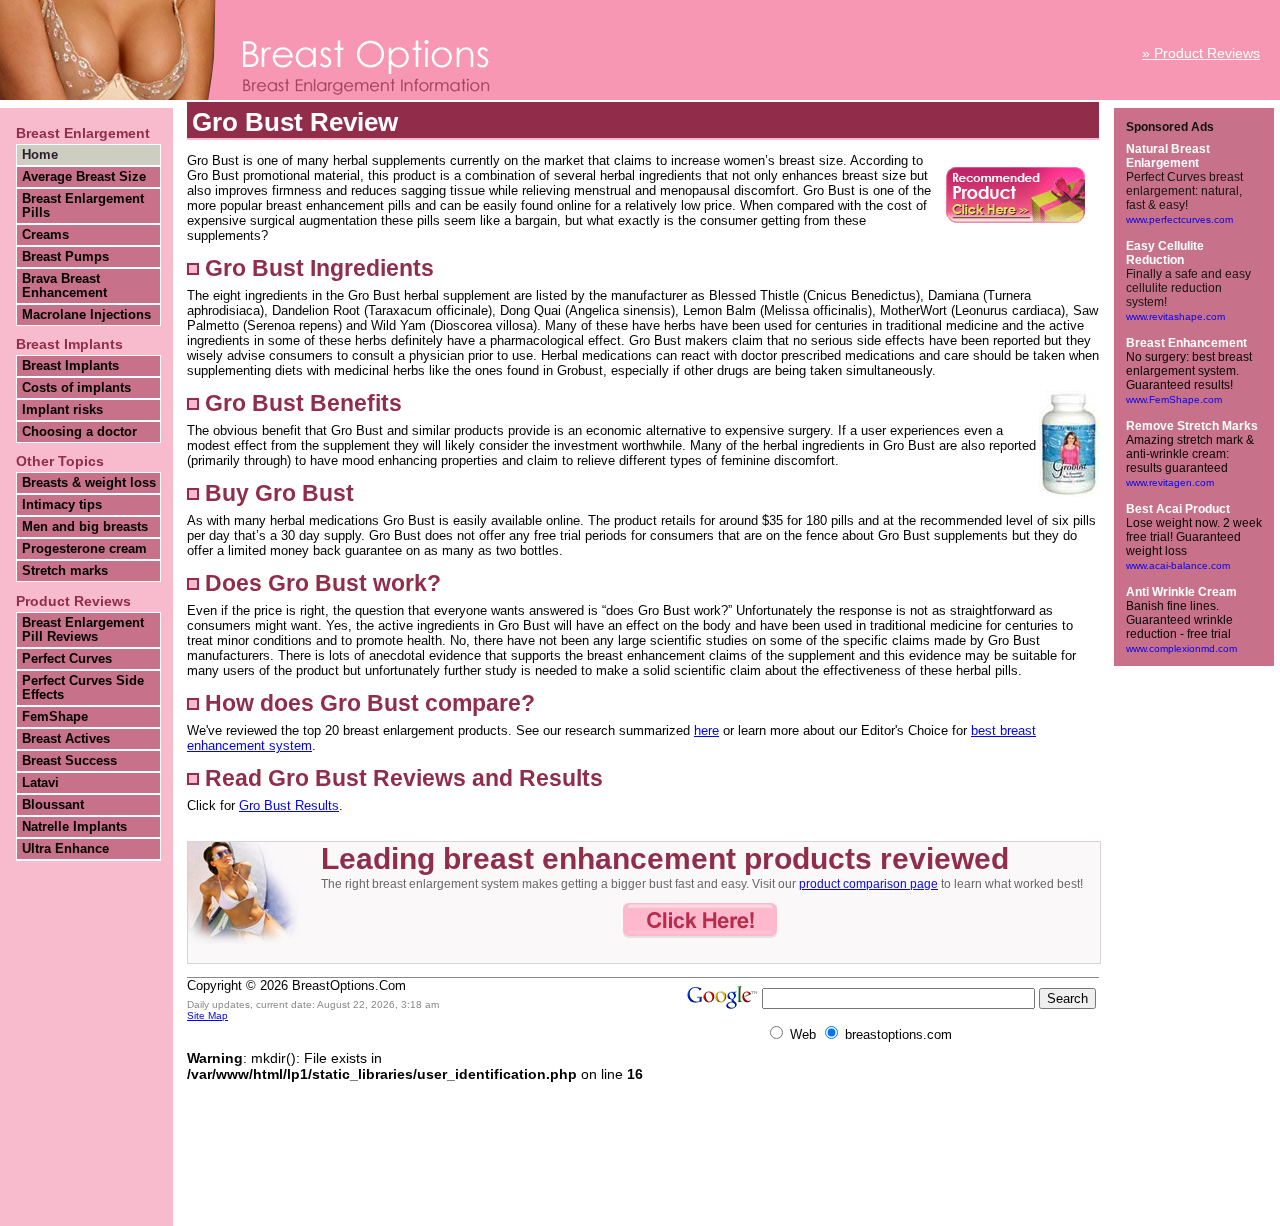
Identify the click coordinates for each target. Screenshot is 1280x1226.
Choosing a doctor (79, 432)
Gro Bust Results (289, 805)
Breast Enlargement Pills (83, 206)
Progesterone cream (84, 549)
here (706, 730)
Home (40, 155)
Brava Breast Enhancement (64, 286)
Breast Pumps (65, 257)
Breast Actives (66, 739)
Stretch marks (65, 571)
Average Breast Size (84, 177)
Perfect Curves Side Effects (83, 688)
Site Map (207, 1015)
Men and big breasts (85, 527)
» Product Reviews (1201, 53)
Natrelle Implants (74, 827)
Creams (45, 235)
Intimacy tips (62, 505)
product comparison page (868, 884)
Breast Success (69, 761)
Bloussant (53, 805)
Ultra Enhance (65, 849)
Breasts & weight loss (89, 483)
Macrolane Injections (86, 315)
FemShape (55, 717)
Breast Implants (70, 366)
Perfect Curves (67, 659)
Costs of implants (76, 388)
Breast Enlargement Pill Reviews (83, 630)
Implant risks (62, 410)
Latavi (40, 783)
